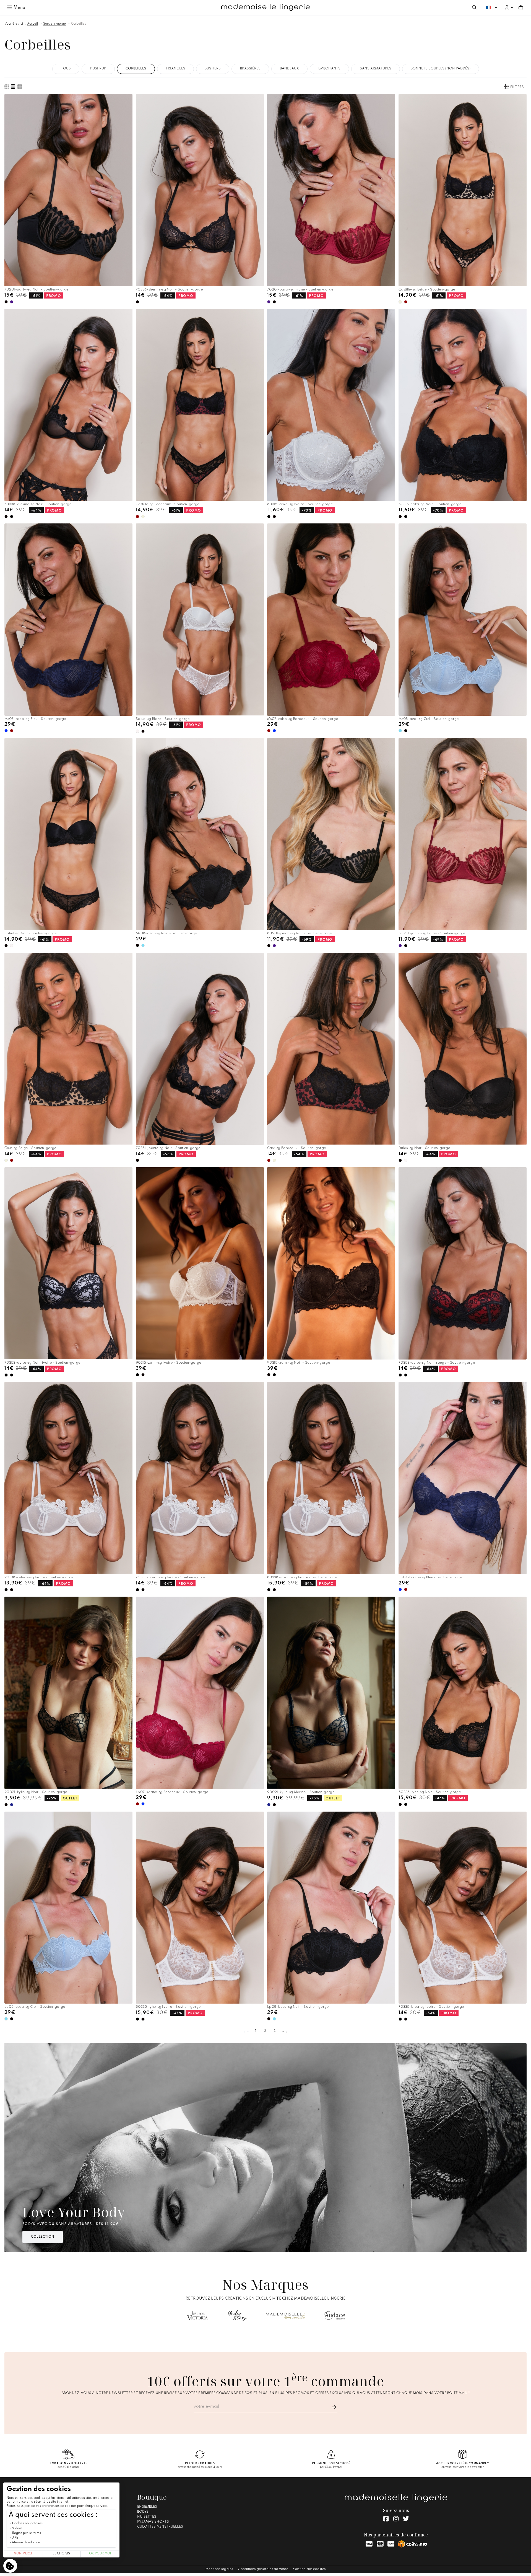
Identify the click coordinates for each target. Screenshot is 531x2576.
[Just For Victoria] (197, 2316)
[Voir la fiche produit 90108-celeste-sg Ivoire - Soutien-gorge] (68, 1478)
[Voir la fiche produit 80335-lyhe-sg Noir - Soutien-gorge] (463, 1693)
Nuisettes (147, 2517)
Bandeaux (289, 69)
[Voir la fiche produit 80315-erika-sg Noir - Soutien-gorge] (463, 405)
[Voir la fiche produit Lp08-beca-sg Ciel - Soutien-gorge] (68, 1908)
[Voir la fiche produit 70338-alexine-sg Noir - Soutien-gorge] (68, 405)
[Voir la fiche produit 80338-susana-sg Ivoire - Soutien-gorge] (331, 1478)
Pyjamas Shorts (153, 2522)
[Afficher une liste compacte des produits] (20, 87)
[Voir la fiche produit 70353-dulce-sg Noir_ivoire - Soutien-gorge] (68, 1263)
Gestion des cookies (309, 2569)
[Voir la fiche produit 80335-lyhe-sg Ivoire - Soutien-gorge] (200, 1908)
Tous (66, 69)
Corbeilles (79, 24)
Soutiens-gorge (54, 24)
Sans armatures (376, 69)
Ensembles (147, 2507)
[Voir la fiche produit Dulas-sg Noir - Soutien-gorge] (463, 1049)
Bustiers (213, 69)
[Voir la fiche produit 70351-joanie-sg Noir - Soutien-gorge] (200, 1049)
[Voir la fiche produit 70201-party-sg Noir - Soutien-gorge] (68, 190)
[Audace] (335, 2316)
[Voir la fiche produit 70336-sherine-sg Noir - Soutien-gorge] (200, 190)
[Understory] (238, 2316)
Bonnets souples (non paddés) (441, 69)
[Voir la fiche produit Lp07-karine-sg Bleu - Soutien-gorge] (463, 1478)
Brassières (250, 69)
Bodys (143, 2512)
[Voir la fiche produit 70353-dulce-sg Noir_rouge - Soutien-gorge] (463, 1264)
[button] (509, 7)
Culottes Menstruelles (160, 2527)
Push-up (98, 69)
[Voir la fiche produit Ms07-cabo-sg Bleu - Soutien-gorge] (68, 620)
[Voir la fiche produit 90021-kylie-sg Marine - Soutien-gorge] (331, 1693)
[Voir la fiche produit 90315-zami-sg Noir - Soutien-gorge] (331, 1263)
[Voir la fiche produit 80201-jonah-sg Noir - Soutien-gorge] (331, 834)
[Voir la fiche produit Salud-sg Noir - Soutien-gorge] (68, 834)
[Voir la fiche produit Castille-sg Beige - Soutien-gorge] (463, 190)
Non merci (23, 2554)
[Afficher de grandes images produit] (7, 87)
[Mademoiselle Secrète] (286, 2316)
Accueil (32, 24)
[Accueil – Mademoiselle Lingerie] (265, 7)
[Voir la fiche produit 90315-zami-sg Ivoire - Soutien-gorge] (200, 1263)
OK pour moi (100, 2554)
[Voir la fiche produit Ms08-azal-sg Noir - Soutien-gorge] (200, 834)
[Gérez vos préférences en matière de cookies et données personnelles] (10, 2566)
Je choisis (61, 2554)
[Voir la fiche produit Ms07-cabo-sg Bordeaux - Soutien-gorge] (331, 620)
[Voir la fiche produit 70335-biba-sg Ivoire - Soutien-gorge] (463, 1908)
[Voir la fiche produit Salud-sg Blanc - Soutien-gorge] (200, 619)
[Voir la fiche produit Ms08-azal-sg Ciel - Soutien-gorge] (463, 620)
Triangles (175, 69)
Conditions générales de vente (263, 2569)
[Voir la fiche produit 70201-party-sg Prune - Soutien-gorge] (331, 190)
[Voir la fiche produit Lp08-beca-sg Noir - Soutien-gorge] (331, 1908)
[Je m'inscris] (334, 2407)
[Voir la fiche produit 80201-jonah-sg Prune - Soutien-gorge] (463, 834)
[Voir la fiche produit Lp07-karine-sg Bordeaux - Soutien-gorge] (200, 1693)
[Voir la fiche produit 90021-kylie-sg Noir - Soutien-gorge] (68, 1693)
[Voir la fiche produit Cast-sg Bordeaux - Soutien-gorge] (331, 1049)
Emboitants (329, 69)
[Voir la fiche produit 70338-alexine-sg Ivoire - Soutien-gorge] (200, 1478)
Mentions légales (219, 2569)
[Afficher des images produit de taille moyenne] (13, 87)
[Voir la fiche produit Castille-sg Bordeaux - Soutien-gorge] (200, 405)
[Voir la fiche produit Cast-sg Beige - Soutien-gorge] (68, 1049)
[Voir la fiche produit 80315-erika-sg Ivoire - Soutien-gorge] (331, 405)
